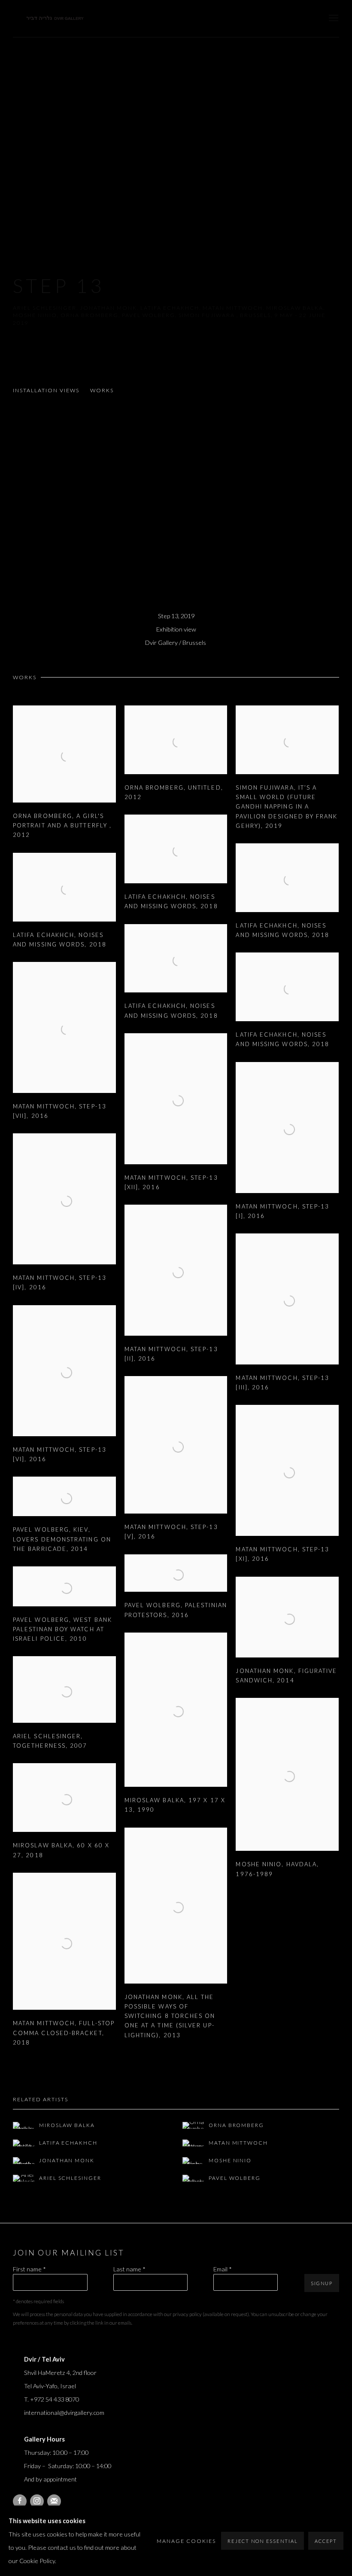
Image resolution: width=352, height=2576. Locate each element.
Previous (34, 503)
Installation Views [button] (46, 390)
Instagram (37, 2501)
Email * (223, 2269)
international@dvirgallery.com (64, 2413)
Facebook (20, 2501)
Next (318, 503)
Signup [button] (322, 2283)
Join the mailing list (54, 2501)
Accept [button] (326, 2541)
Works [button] (102, 390)
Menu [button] (333, 18)
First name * (29, 2269)
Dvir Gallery (56, 19)
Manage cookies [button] (186, 2541)
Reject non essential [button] (262, 2541)
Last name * (129, 2269)
